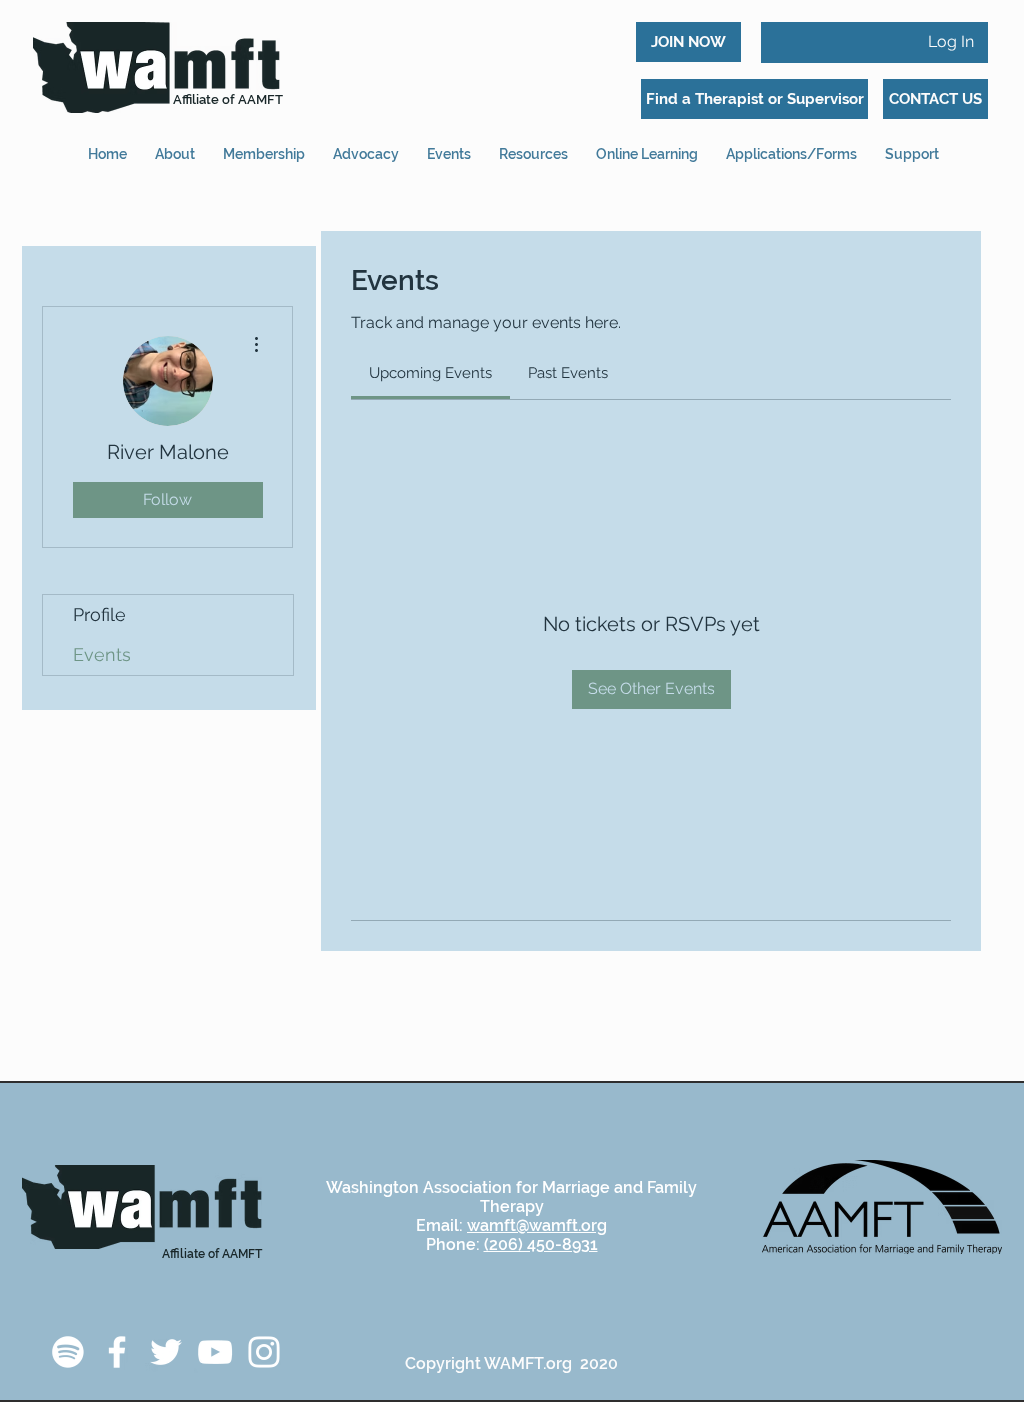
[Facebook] (117, 1352)
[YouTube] (215, 1352)
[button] (791, 145)
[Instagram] (264, 1352)
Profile (99, 614)
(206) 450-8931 (541, 1244)
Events (102, 654)
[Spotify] (68, 1352)
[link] (430, 373)
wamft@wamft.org (537, 1225)
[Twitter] (166, 1352)
